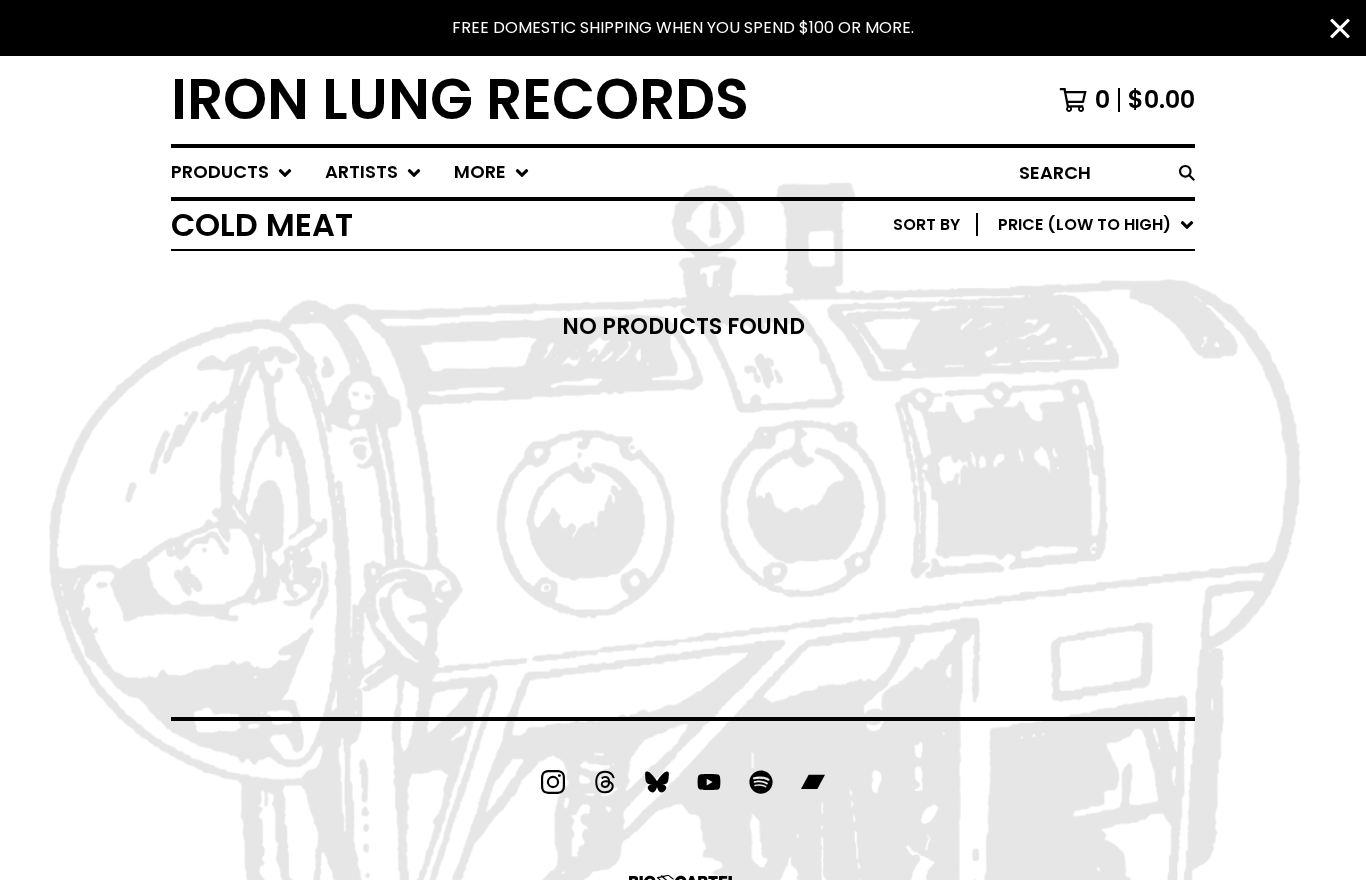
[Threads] (605, 782)
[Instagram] (553, 782)
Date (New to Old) (1049, 436)
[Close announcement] (1340, 28)
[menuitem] (232, 172)
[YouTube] (709, 782)
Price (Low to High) (1055, 500)
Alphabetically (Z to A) (1072, 404)
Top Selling (1018, 340)
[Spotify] (761, 782)
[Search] (1187, 172)
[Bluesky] (657, 782)
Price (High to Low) (1055, 532)
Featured (1008, 276)
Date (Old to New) (1049, 468)
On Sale (1001, 308)
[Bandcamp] (813, 782)
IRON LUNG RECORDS (460, 100)
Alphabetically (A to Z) (1072, 372)
